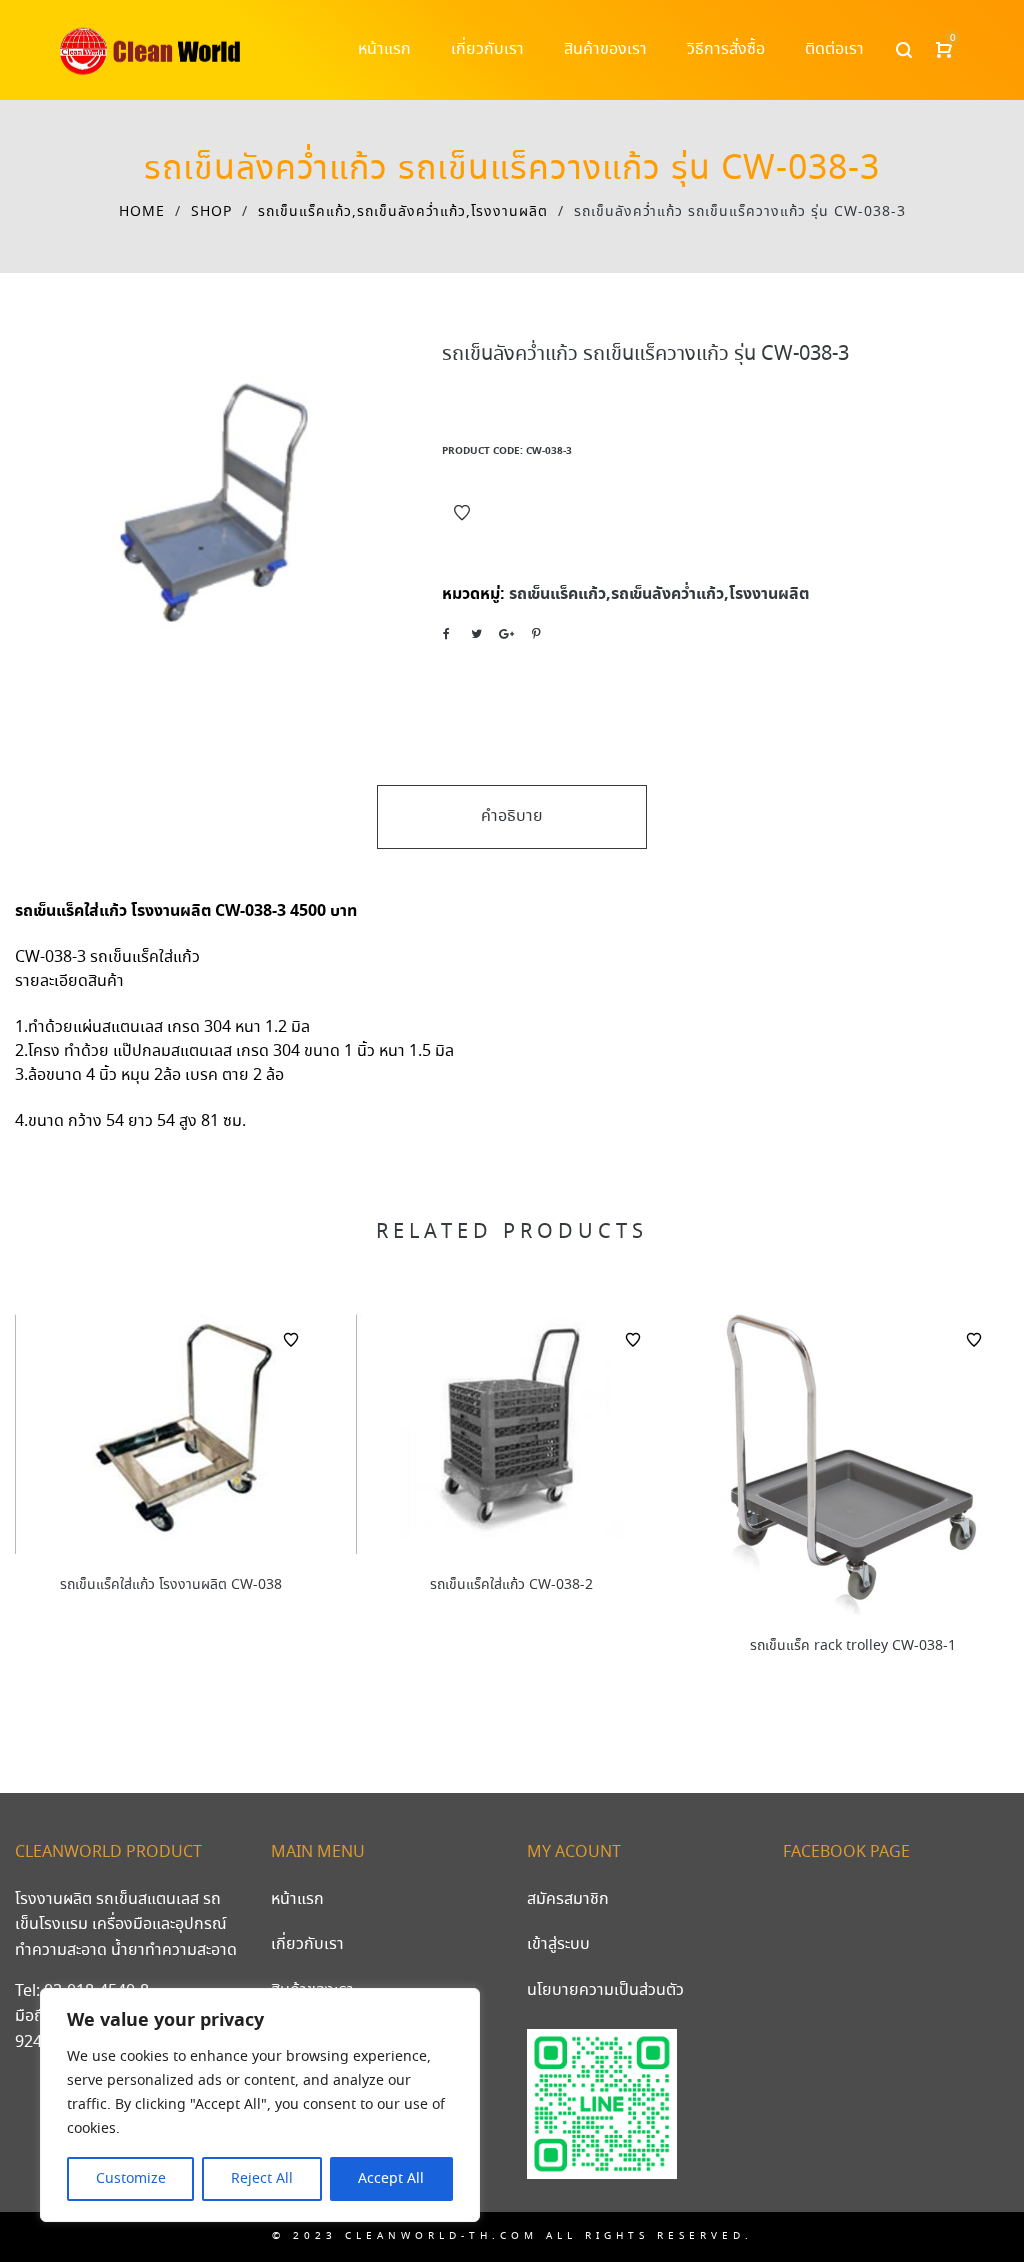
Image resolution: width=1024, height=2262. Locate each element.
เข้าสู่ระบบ (558, 1944)
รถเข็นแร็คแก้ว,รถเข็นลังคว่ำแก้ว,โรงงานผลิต (403, 212)
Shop (211, 212)
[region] (260, 2105)
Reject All (262, 2179)
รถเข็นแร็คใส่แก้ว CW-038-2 (511, 1585)
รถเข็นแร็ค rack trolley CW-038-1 (853, 1646)
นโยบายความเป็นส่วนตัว (605, 1990)
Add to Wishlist (462, 513)
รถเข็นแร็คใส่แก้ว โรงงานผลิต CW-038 (171, 1585)
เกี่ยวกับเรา (307, 1944)
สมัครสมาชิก (568, 1899)
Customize (131, 2179)
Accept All (391, 2179)
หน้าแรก (297, 1899)
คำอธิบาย (512, 816)
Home (142, 212)
